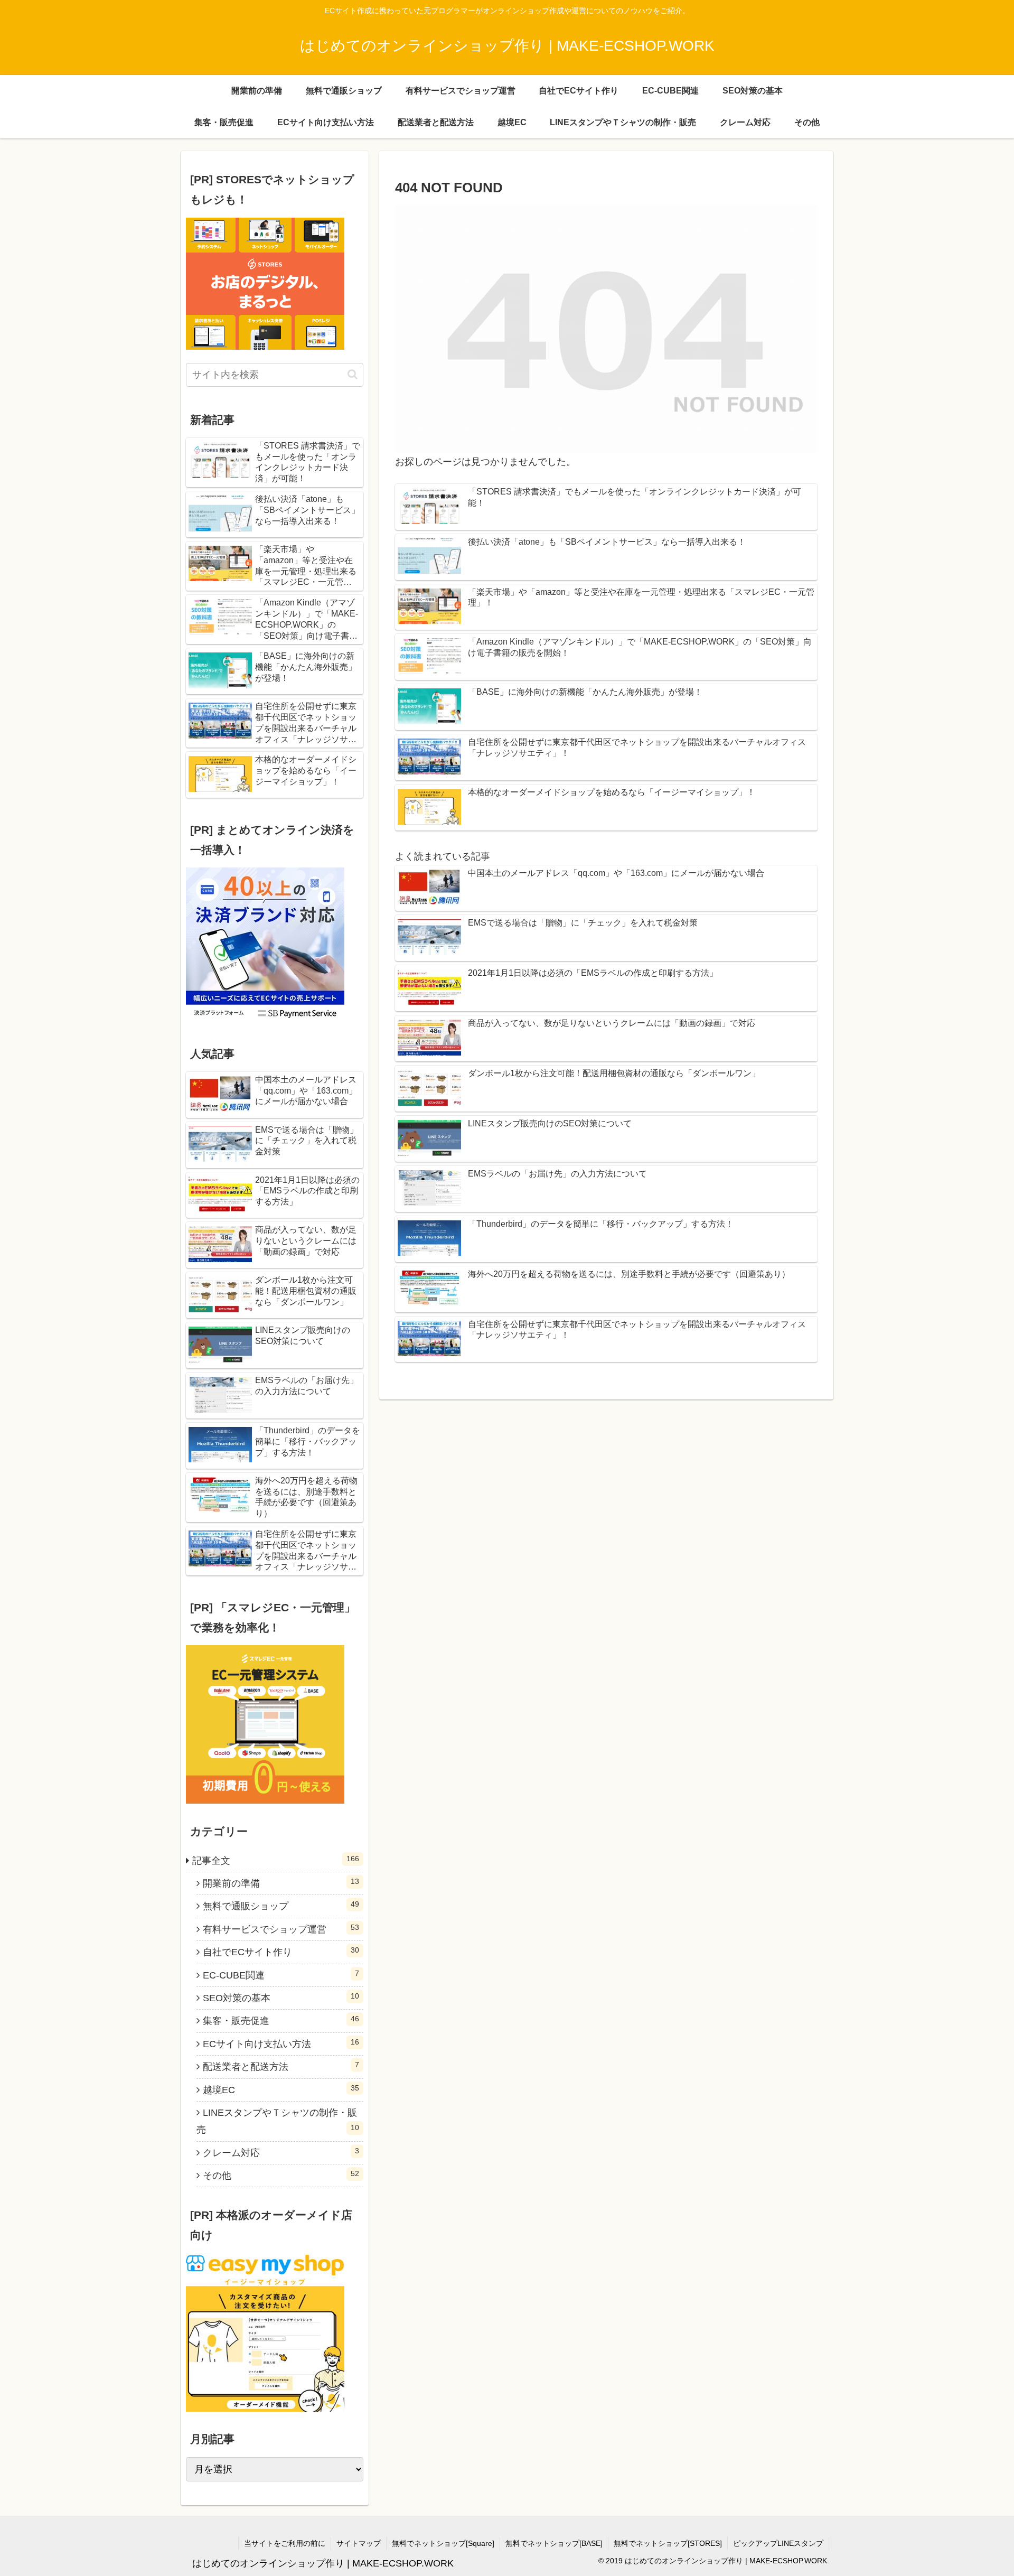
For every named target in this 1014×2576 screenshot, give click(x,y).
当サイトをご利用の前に (285, 2543)
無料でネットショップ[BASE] (554, 2543)
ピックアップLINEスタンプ (778, 2543)
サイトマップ (359, 2543)
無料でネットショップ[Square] (443, 2543)
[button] (353, 374)
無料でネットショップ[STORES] (668, 2543)
